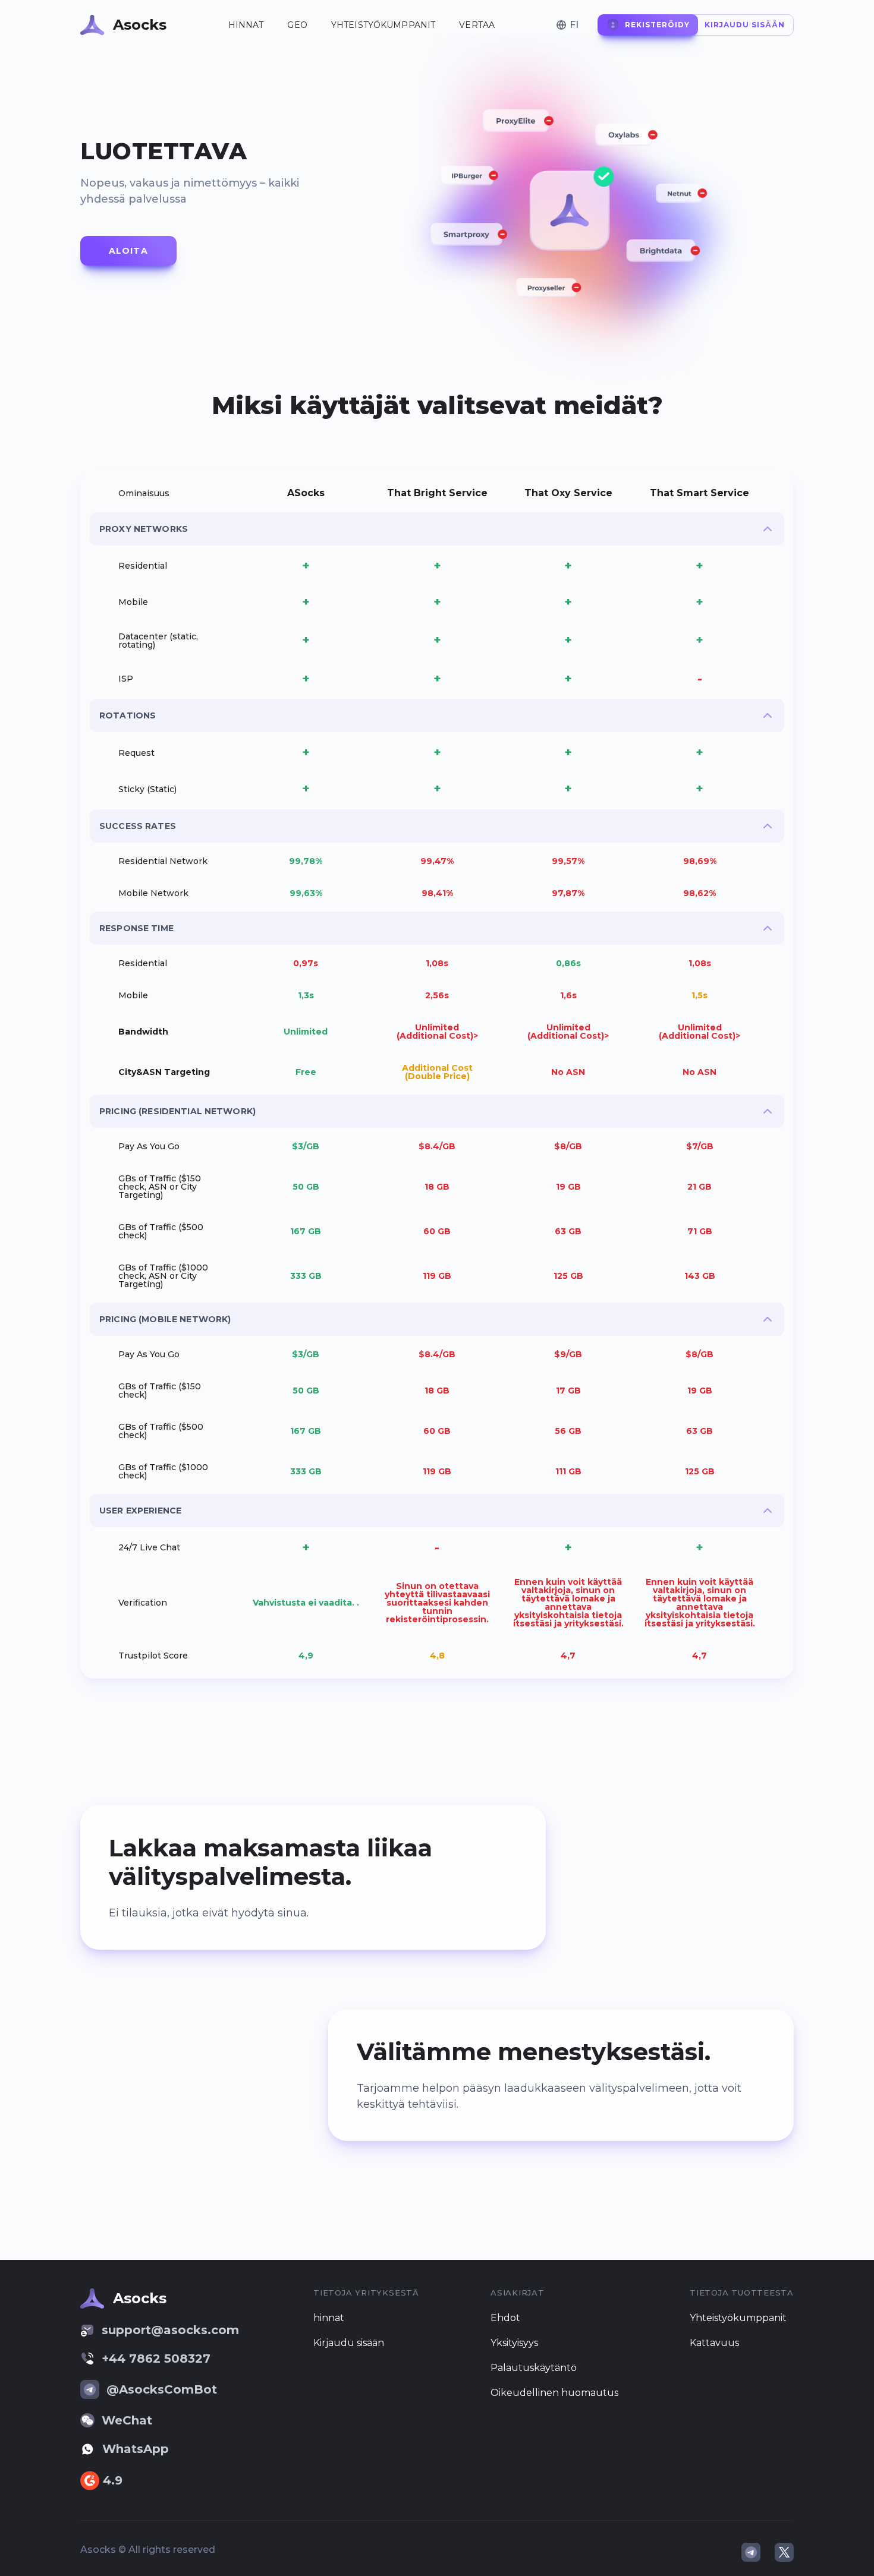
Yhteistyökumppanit (383, 25)
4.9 (113, 2480)
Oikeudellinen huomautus (554, 2393)
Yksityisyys (514, 2343)
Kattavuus (714, 2343)
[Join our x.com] (784, 2552)
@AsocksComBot (162, 2389)
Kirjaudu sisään (349, 2343)
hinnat (246, 25)
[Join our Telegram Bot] (751, 2552)
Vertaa (477, 25)
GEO (297, 25)
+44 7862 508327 (156, 2359)
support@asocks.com (170, 2330)
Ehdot (505, 2318)
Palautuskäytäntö (534, 2368)
